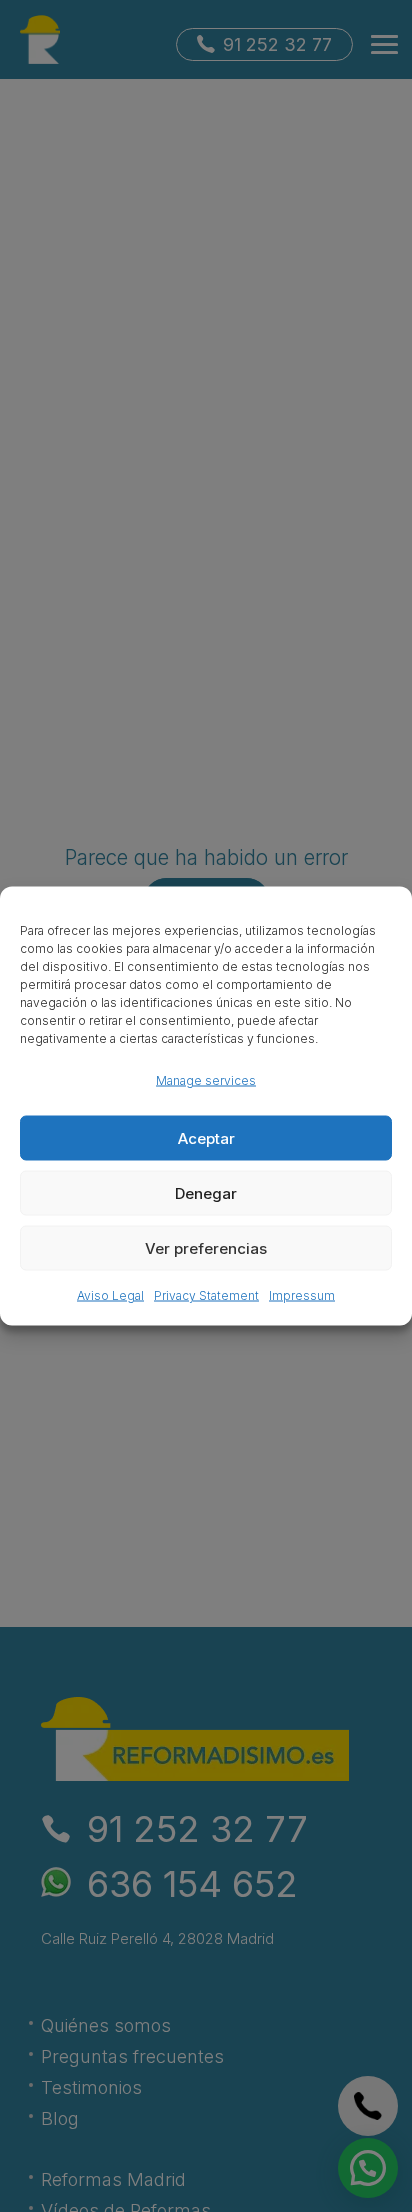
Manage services (206, 1080)
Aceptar (206, 1137)
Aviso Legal (110, 1295)
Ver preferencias (206, 1247)
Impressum (302, 1295)
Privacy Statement (206, 1295)
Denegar (206, 1192)
